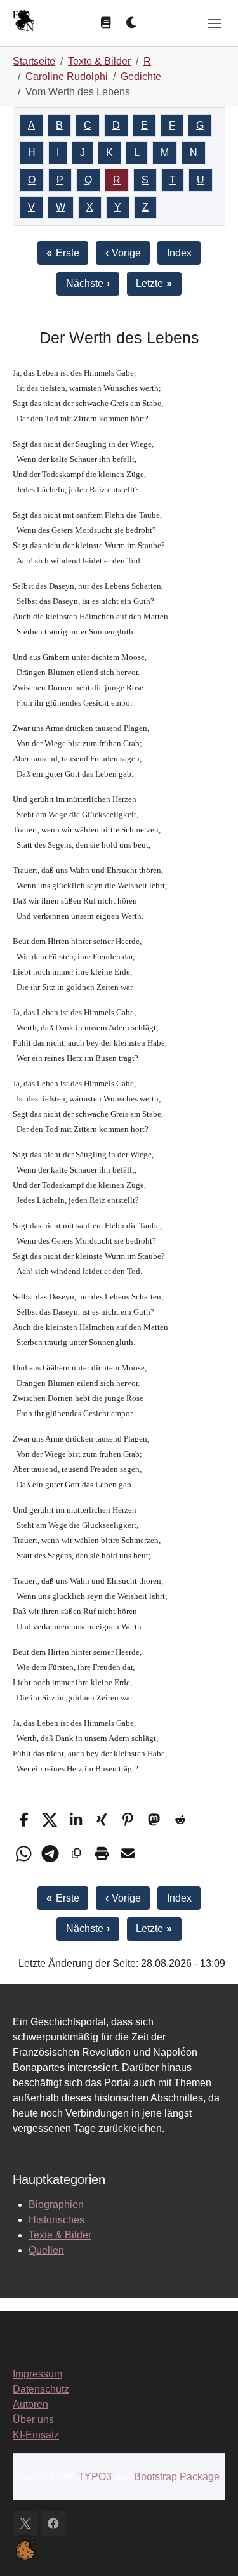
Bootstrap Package (177, 2477)
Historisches (56, 2220)
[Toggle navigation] (215, 23)
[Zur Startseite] (23, 22)
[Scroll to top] (210, 2548)
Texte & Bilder (60, 2235)
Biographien (56, 2205)
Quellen (46, 2250)
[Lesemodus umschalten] (105, 23)
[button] (24, 1820)
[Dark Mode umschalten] (132, 23)
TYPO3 (95, 2477)
